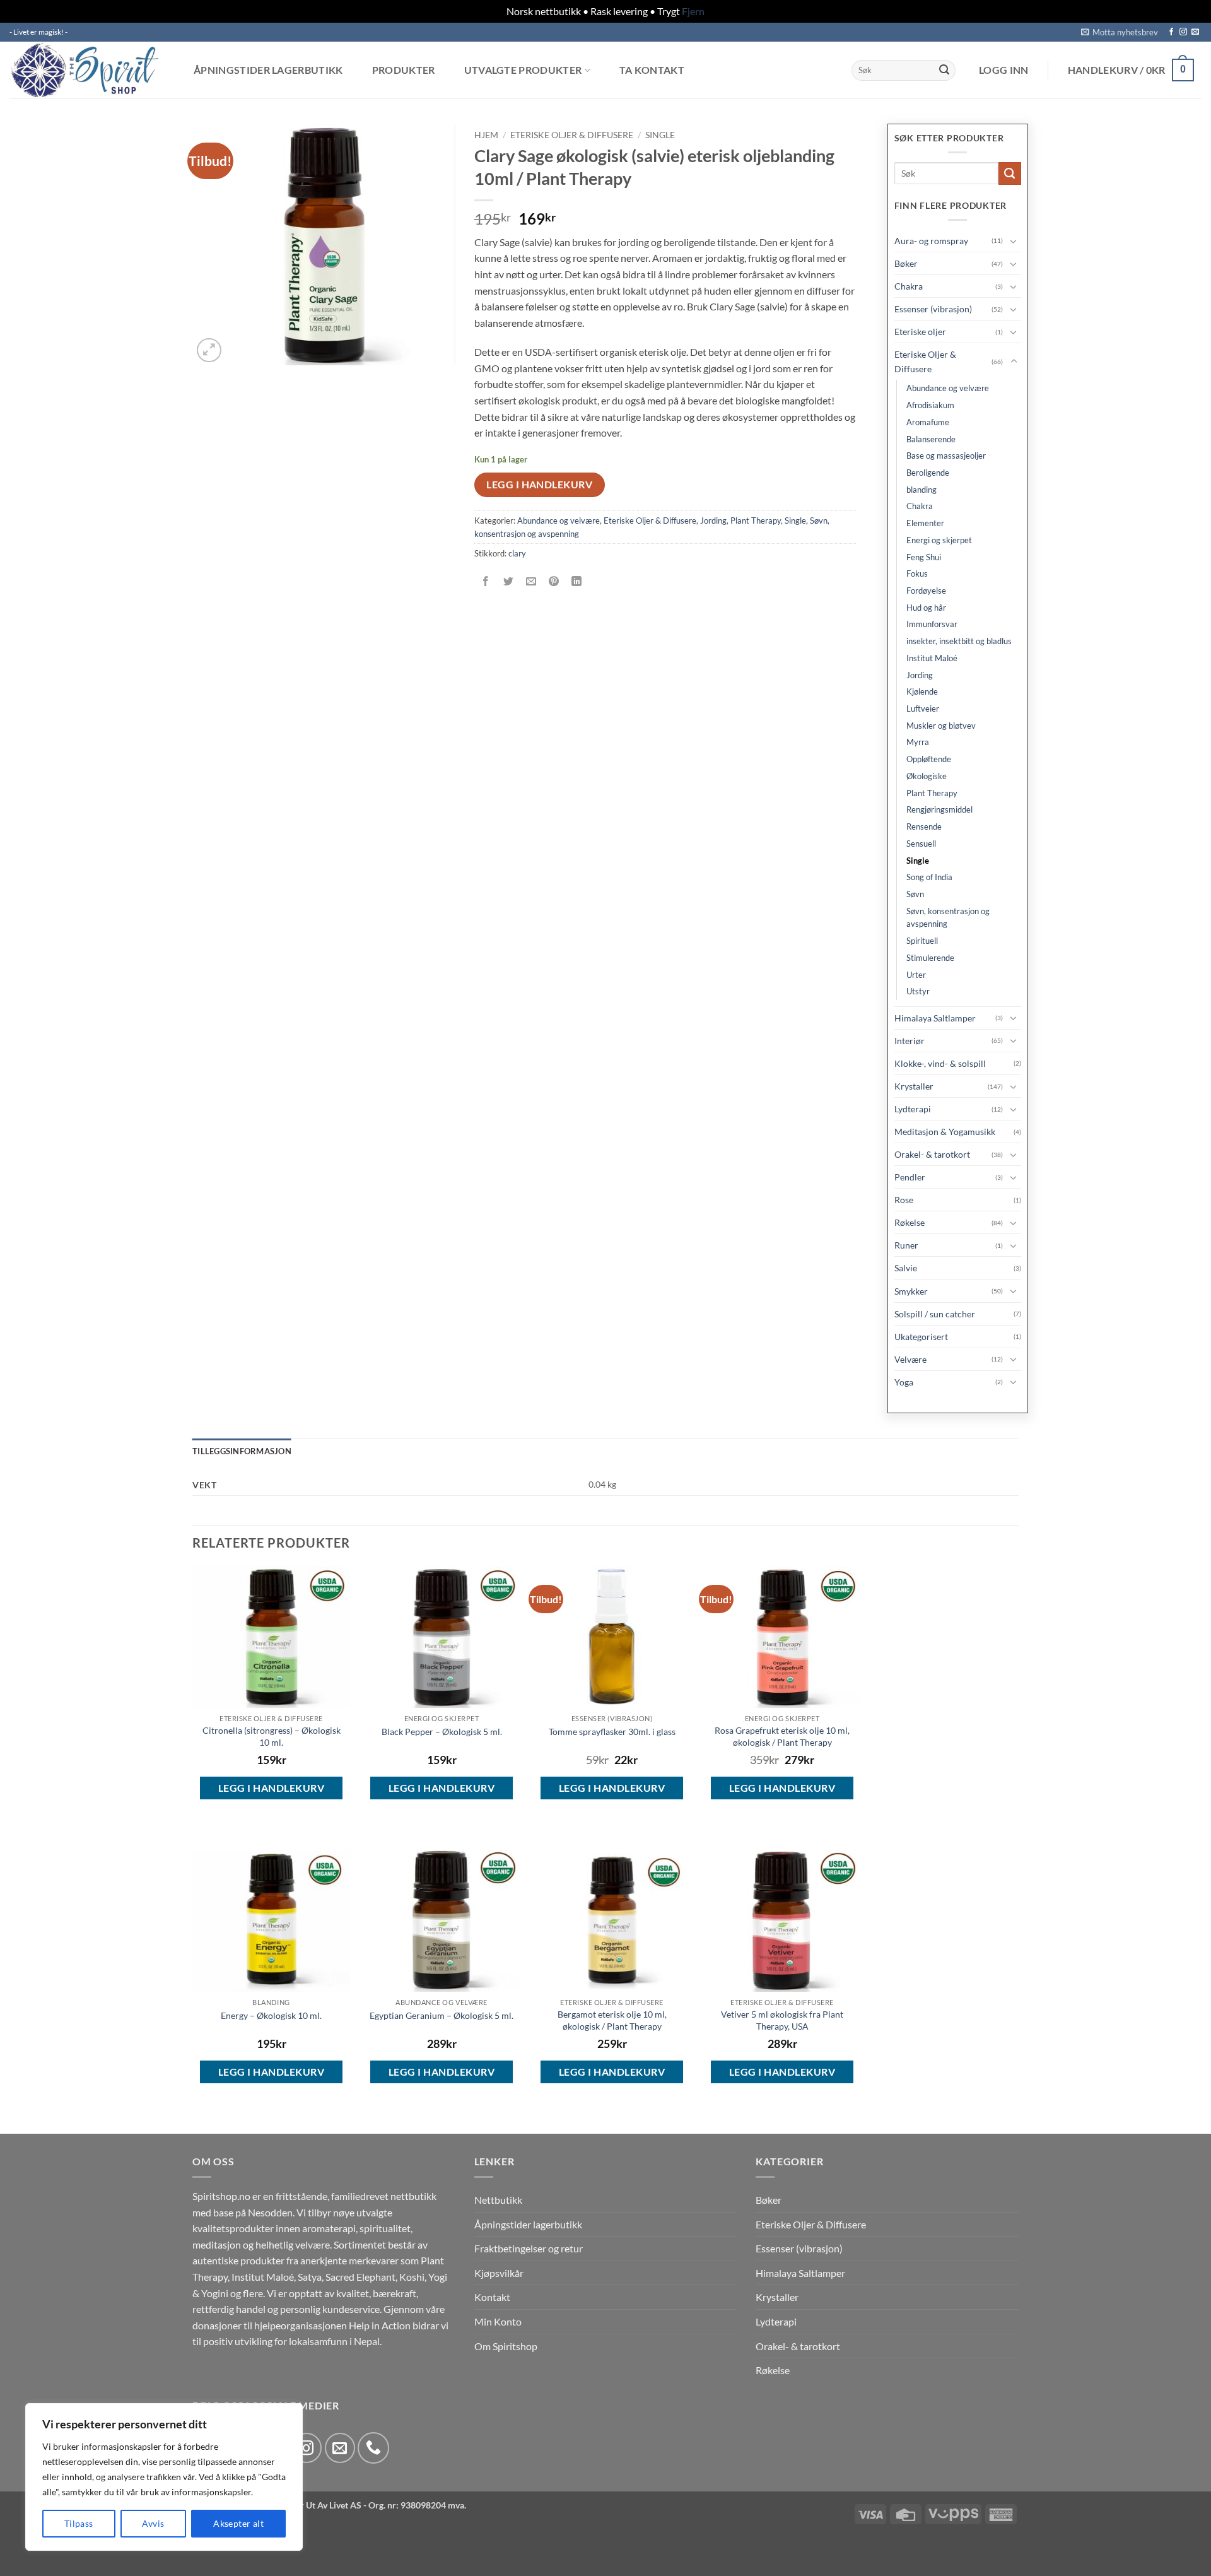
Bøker (906, 263)
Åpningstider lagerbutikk (268, 70)
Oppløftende (929, 759)
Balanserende (931, 439)
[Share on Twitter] (508, 581)
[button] (1120, 32)
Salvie (906, 1268)
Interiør (910, 1041)
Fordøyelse (926, 591)
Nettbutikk (498, 2200)
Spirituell (922, 941)
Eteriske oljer (920, 332)
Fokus (917, 573)
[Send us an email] (1195, 32)
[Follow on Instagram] (1183, 32)
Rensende (924, 826)
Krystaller (914, 1086)
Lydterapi (913, 1109)
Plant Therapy (756, 520)
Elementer (925, 523)
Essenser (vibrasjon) (933, 309)
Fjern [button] (693, 11)
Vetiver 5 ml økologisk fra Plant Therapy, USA (782, 2020)
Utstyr (918, 991)
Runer (906, 1245)
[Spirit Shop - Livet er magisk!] (88, 70)
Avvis (153, 2523)
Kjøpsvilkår (499, 2273)
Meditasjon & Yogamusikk (945, 1132)
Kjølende (922, 691)
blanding (921, 490)
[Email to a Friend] (531, 581)
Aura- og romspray (931, 241)
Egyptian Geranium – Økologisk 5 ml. (442, 2015)
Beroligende (928, 473)
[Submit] (944, 70)
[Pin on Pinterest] (554, 581)
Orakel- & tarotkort (932, 1154)
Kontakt (492, 2297)
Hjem (486, 135)
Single (660, 135)
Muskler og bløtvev (941, 726)
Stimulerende (930, 958)
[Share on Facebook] (485, 581)
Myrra (918, 742)
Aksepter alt (238, 2523)
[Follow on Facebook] (1171, 32)
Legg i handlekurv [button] (271, 1788)
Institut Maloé (932, 658)
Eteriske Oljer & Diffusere (572, 135)
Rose (904, 1200)
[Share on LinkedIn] (577, 581)
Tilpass (79, 2523)
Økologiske (927, 776)
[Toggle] (1014, 241)
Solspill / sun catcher (935, 1314)
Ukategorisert (921, 1337)
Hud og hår (926, 608)
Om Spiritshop (506, 2346)
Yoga (904, 1382)
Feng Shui (924, 557)
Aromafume (928, 422)
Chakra (909, 286)
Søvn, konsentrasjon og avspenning (948, 918)
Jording (713, 520)
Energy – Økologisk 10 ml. (271, 2015)
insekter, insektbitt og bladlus (959, 641)
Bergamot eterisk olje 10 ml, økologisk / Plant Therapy (612, 2020)
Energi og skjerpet (939, 540)
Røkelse (910, 1222)
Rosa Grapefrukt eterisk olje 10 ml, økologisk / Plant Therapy (782, 1736)
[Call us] (373, 2448)
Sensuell (921, 844)
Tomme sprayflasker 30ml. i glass (612, 1732)
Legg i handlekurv (539, 485)
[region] (164, 2477)
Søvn (915, 894)
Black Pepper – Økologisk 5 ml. (442, 1732)
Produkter (404, 70)
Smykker (911, 1291)
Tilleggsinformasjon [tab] (242, 1451)
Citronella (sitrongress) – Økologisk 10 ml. (272, 1736)
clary (517, 553)
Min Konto (498, 2321)
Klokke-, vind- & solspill (940, 1063)
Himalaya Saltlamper (935, 1018)
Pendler (910, 1177)
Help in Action (380, 2325)
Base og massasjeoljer (946, 456)
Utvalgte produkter (523, 70)
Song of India (929, 877)
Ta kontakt (652, 70)
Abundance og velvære (559, 520)
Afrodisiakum (930, 405)
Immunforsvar (932, 624)
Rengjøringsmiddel (939, 809)
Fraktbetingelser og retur (529, 2248)
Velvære (910, 1359)
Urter (916, 975)
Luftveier (923, 709)
